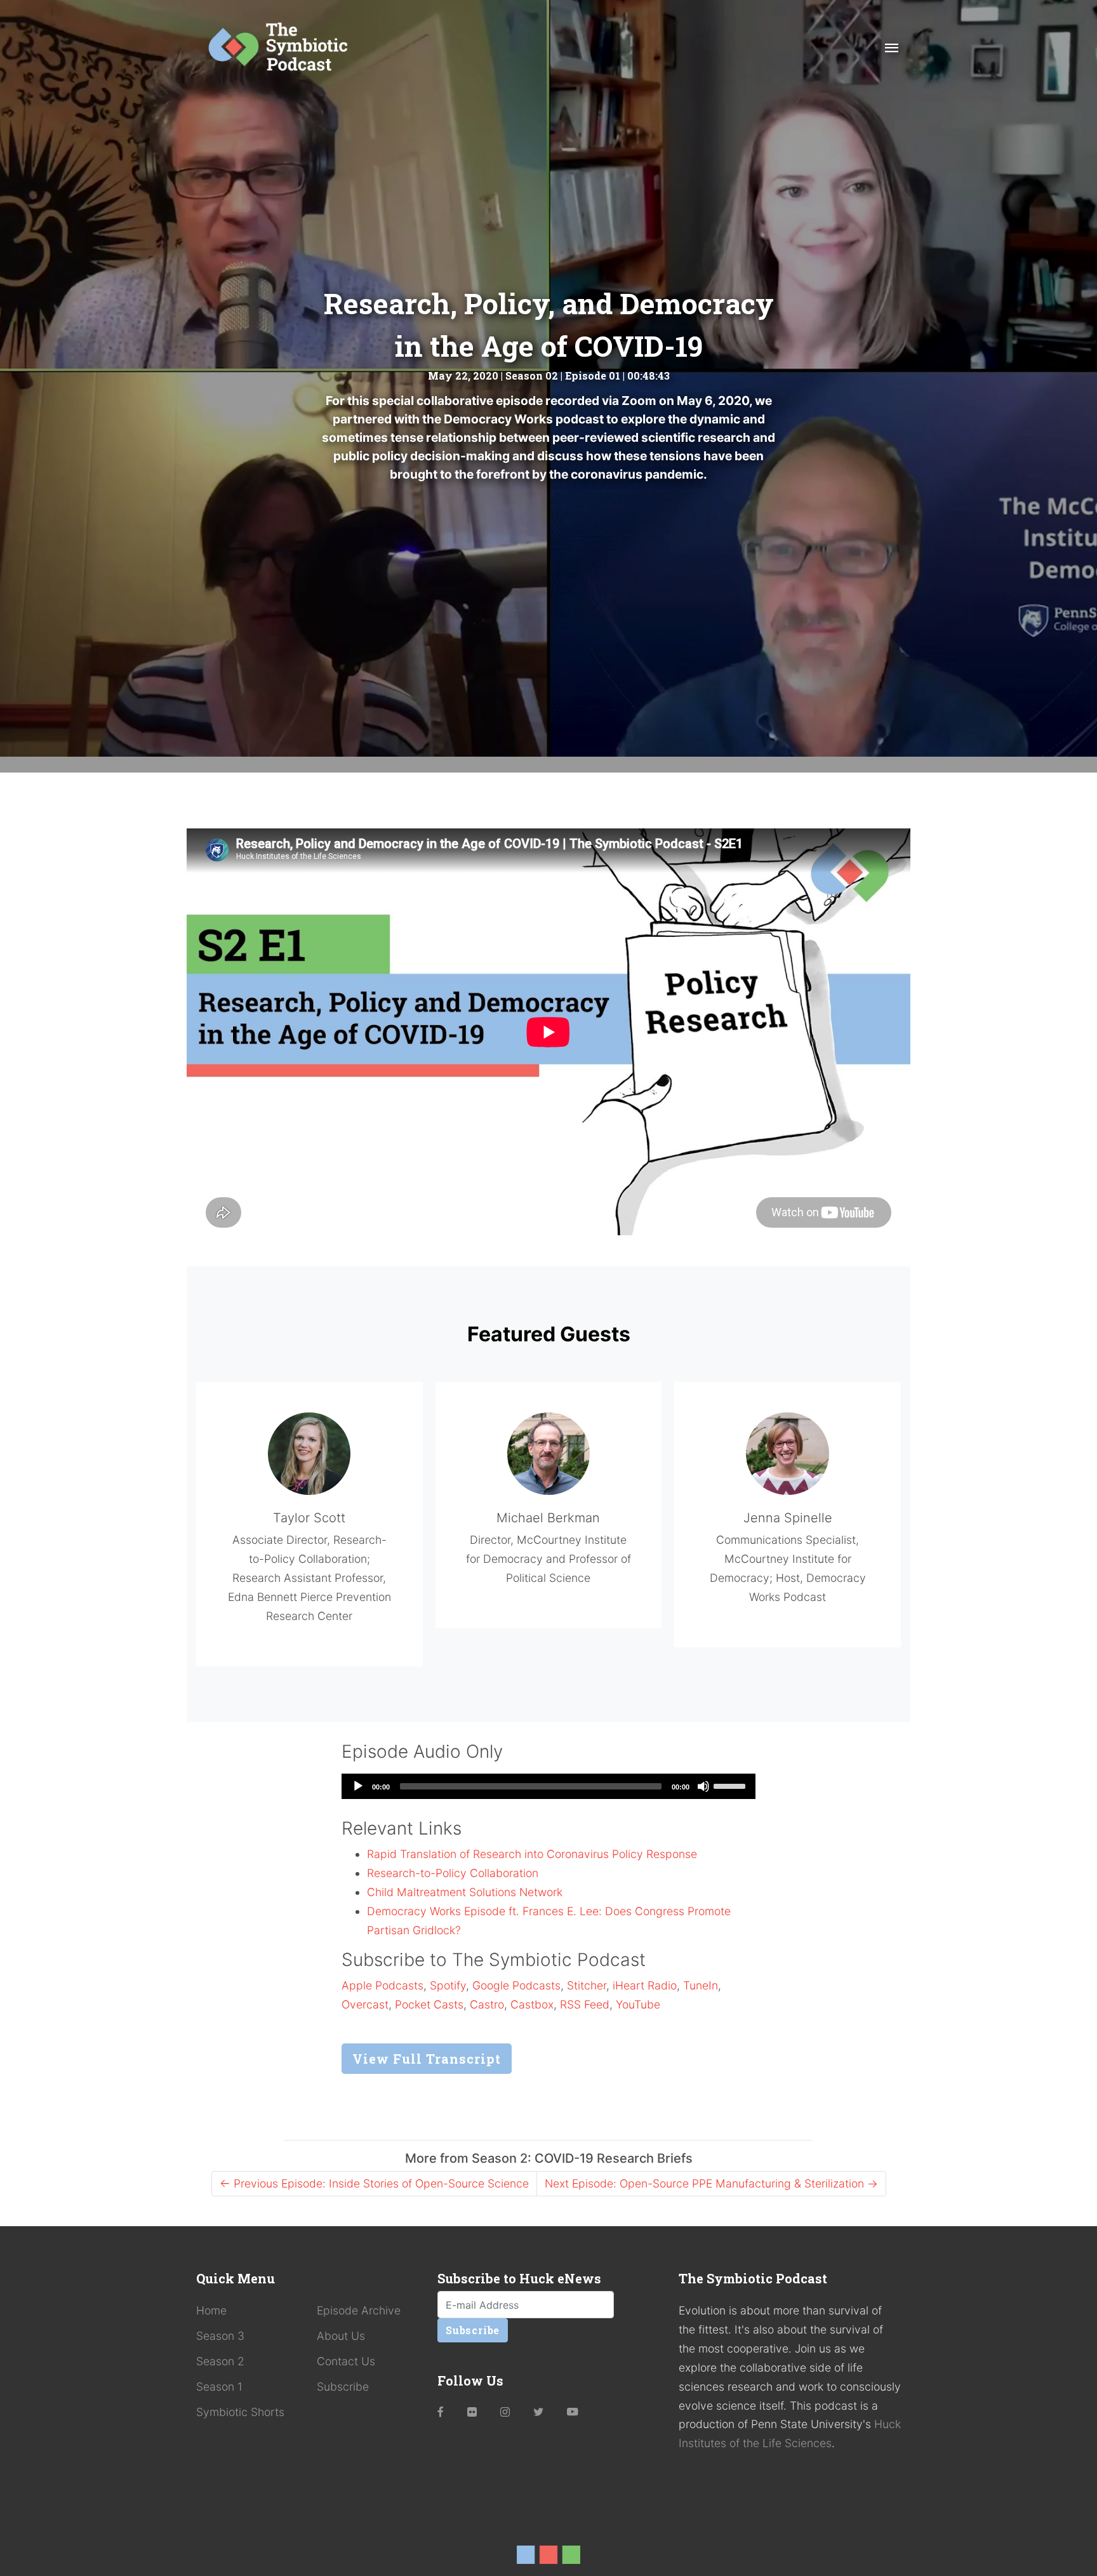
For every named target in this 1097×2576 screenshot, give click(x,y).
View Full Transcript (427, 2059)
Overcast (365, 2004)
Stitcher (587, 1985)
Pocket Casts (429, 2004)
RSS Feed (585, 2004)
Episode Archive (359, 2310)
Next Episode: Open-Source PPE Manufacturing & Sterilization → (711, 2183)
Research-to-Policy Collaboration (453, 1873)
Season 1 (219, 2387)
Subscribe (343, 2387)
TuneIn (701, 1985)
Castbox (532, 2004)
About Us (341, 2336)
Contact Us (346, 2361)
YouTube (638, 2004)
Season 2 (220, 2361)
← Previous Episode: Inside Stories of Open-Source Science (374, 2183)
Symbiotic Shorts (240, 2412)
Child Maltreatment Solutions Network (465, 1892)
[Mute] (703, 1786)
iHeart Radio (645, 1985)
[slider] (731, 1785)
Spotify (448, 1985)
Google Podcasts (516, 1985)
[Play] (358, 1786)
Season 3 (220, 2336)
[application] (548, 1786)
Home (211, 2310)
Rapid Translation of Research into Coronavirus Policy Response (532, 1854)
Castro (487, 2004)
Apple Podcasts (382, 1985)
